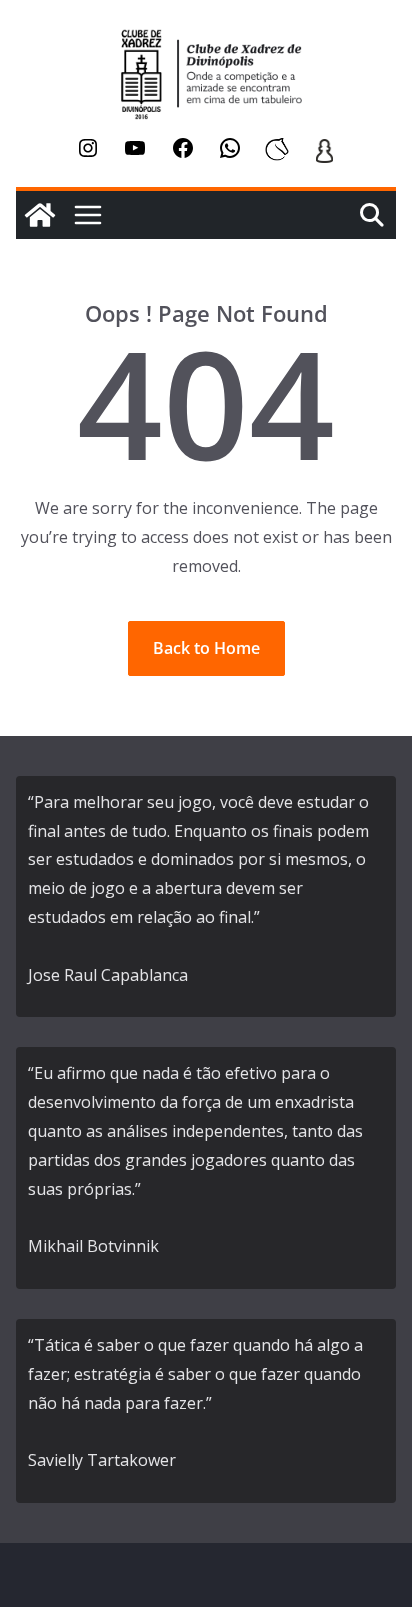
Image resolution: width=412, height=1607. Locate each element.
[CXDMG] (40, 215)
